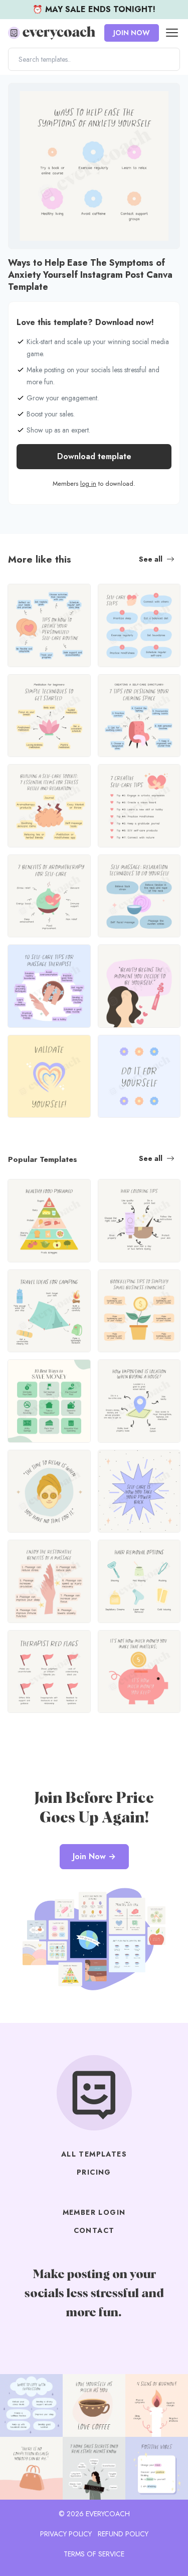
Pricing (94, 2172)
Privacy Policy (66, 2534)
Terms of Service (94, 2554)
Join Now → (94, 1856)
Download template (94, 456)
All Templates (94, 2154)
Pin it (19, 96)
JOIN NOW (132, 33)
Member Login (94, 2212)
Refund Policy (123, 2534)
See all (151, 559)
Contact (94, 2230)
